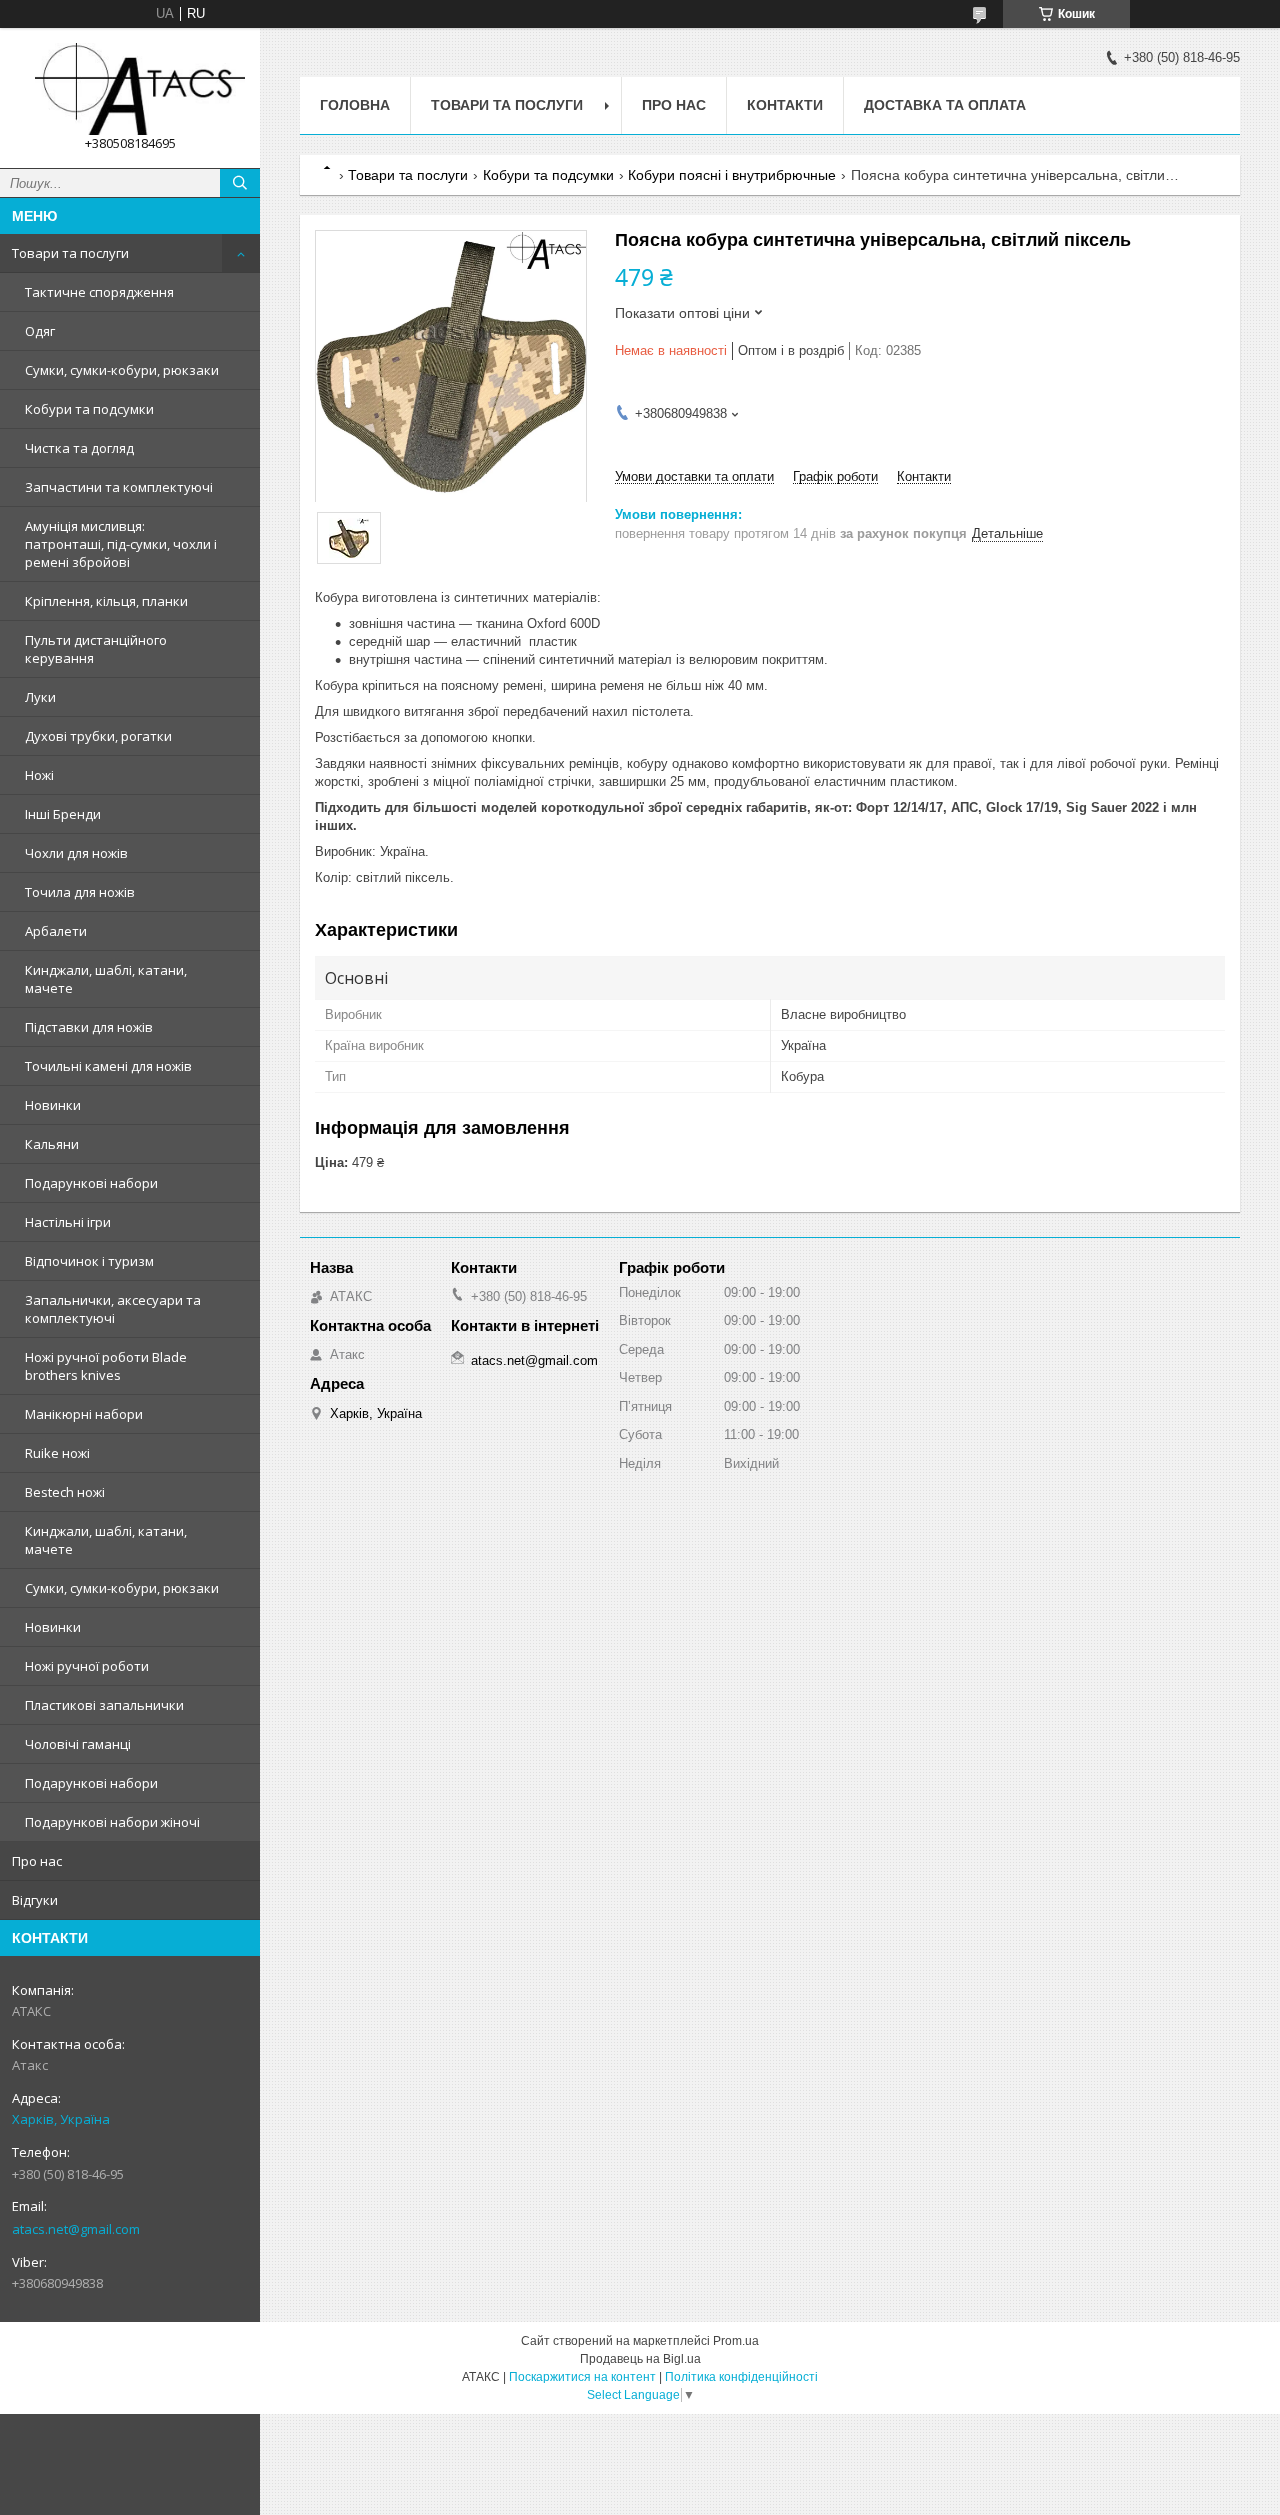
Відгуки (35, 1900)
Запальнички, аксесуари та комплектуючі (113, 1309)
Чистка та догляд (79, 448)
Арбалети (56, 931)
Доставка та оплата (945, 105)
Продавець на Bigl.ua (640, 2359)
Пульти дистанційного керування (96, 649)
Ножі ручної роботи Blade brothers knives (106, 1366)
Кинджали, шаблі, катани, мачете (106, 979)
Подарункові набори (91, 1183)
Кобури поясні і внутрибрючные (732, 175)
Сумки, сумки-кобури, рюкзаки (122, 370)
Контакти (785, 105)
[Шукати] (240, 183)
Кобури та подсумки (89, 409)
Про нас (37, 1861)
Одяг (40, 331)
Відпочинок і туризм (89, 1261)
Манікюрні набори (84, 1414)
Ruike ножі (57, 1453)
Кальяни (52, 1144)
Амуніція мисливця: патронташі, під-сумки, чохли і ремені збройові (121, 544)
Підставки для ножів (89, 1027)
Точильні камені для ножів (108, 1066)
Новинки (53, 1105)
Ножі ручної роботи (87, 1666)
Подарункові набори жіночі (112, 1822)
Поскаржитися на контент (582, 2377)
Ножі (39, 775)
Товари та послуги (70, 253)
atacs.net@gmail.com (76, 2229)
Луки (40, 697)
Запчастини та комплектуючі (119, 487)
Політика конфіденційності (741, 2377)
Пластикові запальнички (104, 1705)
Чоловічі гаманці (78, 1744)
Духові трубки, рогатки (98, 736)
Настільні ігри (68, 1222)
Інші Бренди (63, 814)
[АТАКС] (130, 89)
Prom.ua (736, 2341)
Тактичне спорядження (99, 292)
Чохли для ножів (76, 853)
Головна (355, 105)
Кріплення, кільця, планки (106, 601)
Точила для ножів (80, 892)
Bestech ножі (65, 1492)
